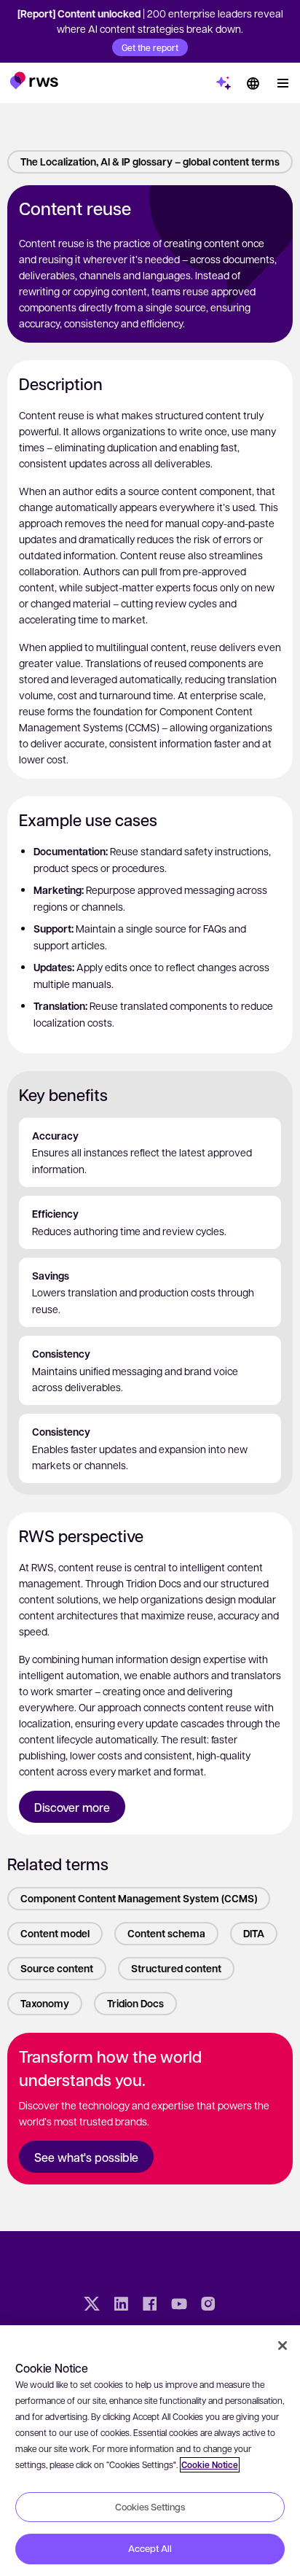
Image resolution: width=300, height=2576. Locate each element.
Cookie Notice (210, 2465)
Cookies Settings (150, 2507)
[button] (34, 80)
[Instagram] (208, 2305)
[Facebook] (150, 2305)
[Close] (283, 2346)
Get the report (150, 47)
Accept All (150, 2548)
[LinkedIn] (121, 2305)
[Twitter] (92, 2305)
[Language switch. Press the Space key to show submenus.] (253, 83)
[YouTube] (179, 2305)
